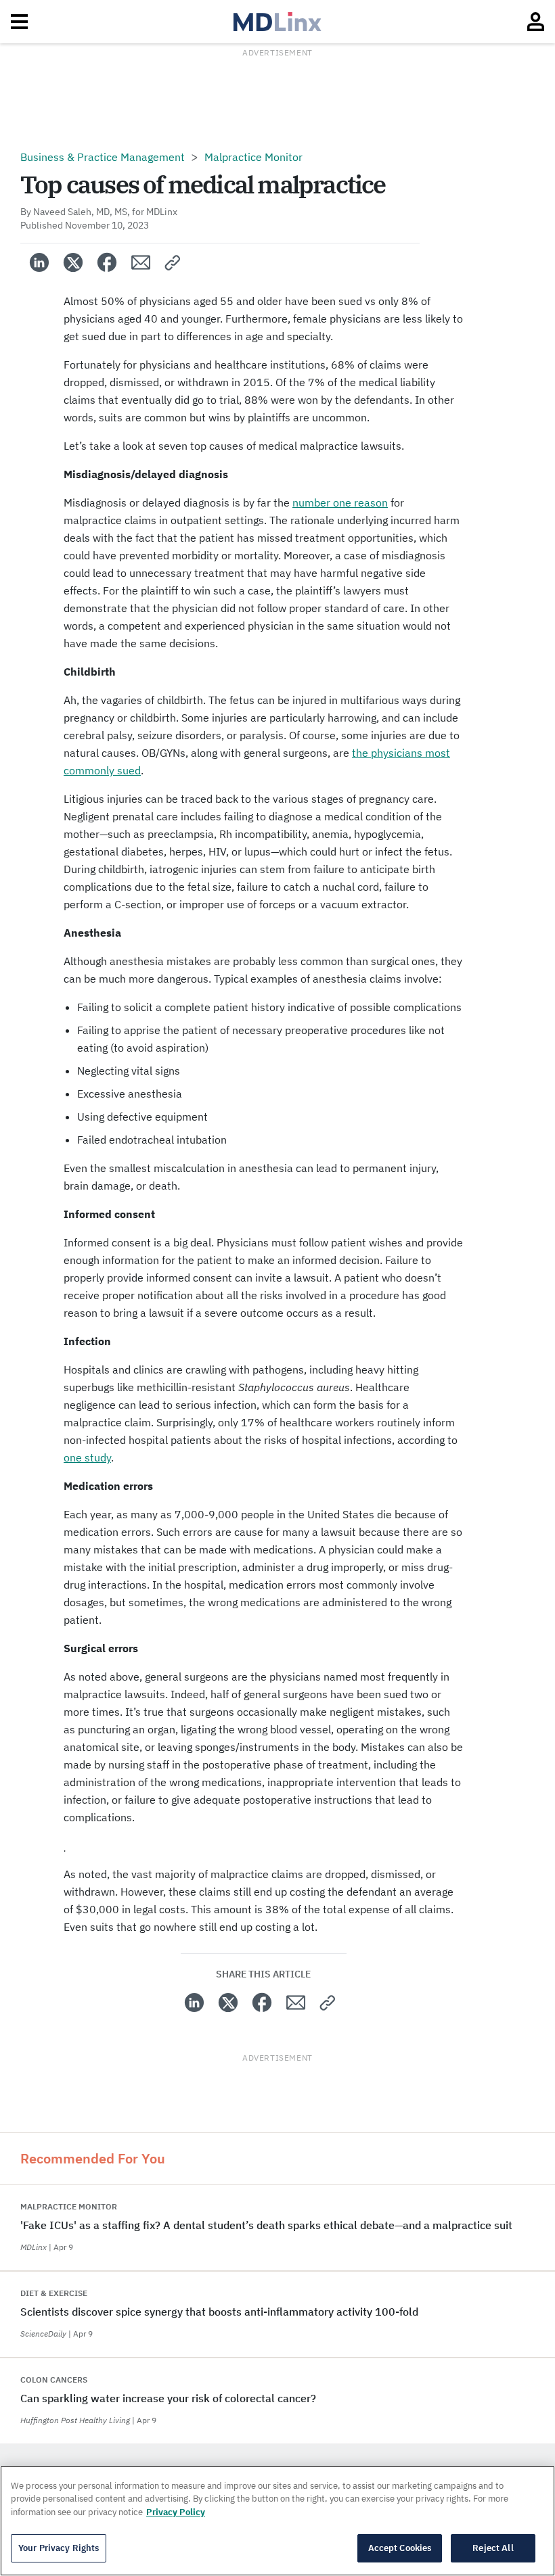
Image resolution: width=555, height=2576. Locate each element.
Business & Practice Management (103, 157)
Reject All (493, 2548)
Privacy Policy (176, 2512)
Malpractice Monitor (253, 157)
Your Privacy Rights (59, 2548)
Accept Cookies (400, 2548)
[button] (173, 262)
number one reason (340, 502)
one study (87, 1457)
